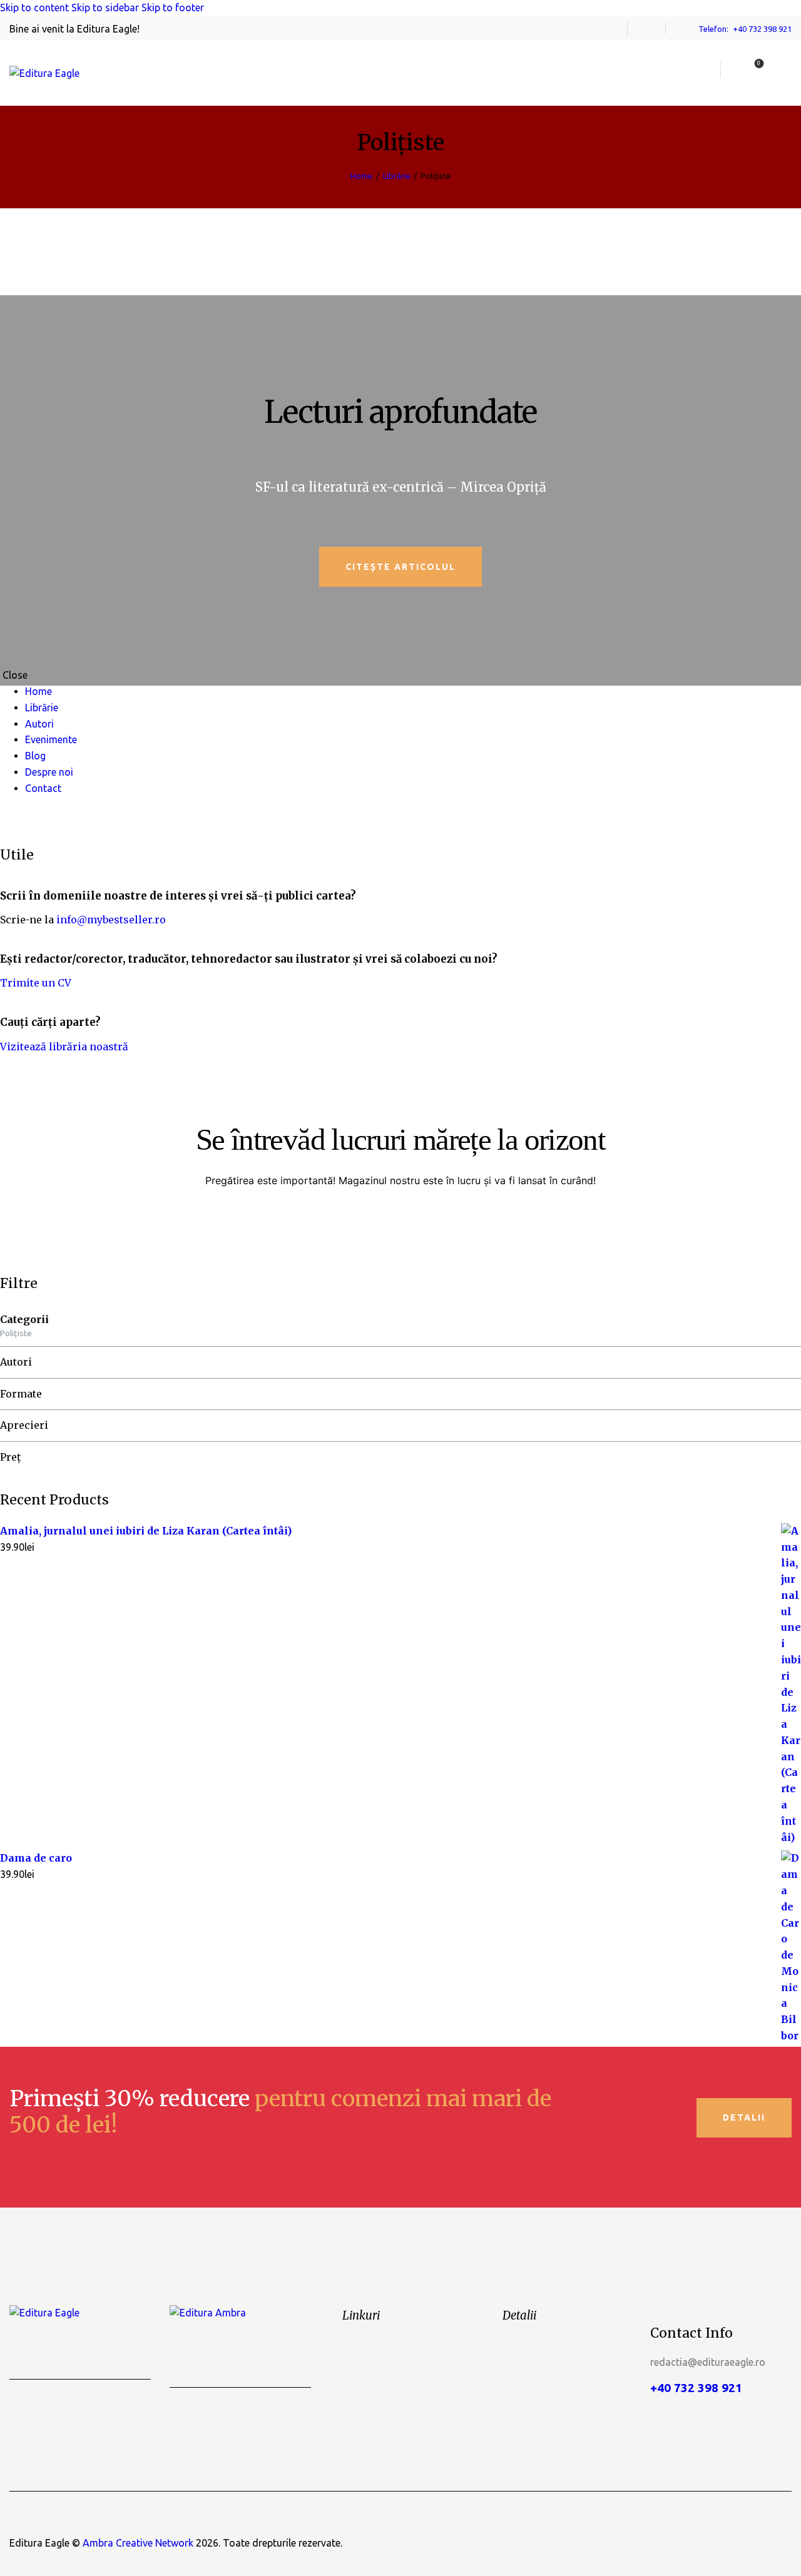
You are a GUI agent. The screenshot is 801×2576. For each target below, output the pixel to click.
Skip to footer (173, 8)
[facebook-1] (7, 820)
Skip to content (34, 8)
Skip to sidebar (105, 8)
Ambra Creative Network (138, 2543)
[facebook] (647, 29)
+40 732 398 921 (696, 2388)
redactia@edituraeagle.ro (708, 2362)
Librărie (397, 176)
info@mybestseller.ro (111, 920)
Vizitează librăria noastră (64, 1047)
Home (361, 176)
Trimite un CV (36, 983)
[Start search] (784, 70)
